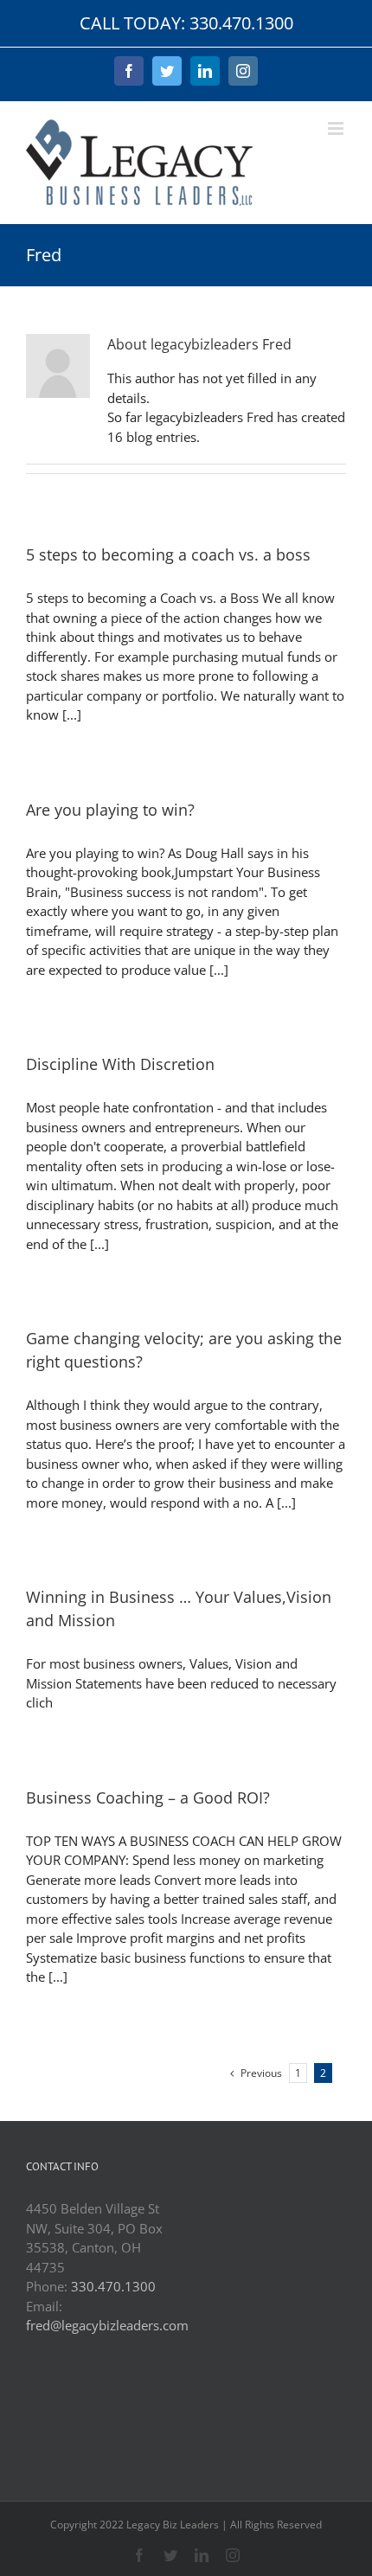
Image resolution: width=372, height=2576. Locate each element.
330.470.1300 (113, 2286)
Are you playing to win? (110, 810)
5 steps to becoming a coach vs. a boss (168, 554)
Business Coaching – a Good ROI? (148, 1797)
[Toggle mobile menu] (337, 128)
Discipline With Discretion (120, 1064)
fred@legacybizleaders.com (107, 2325)
